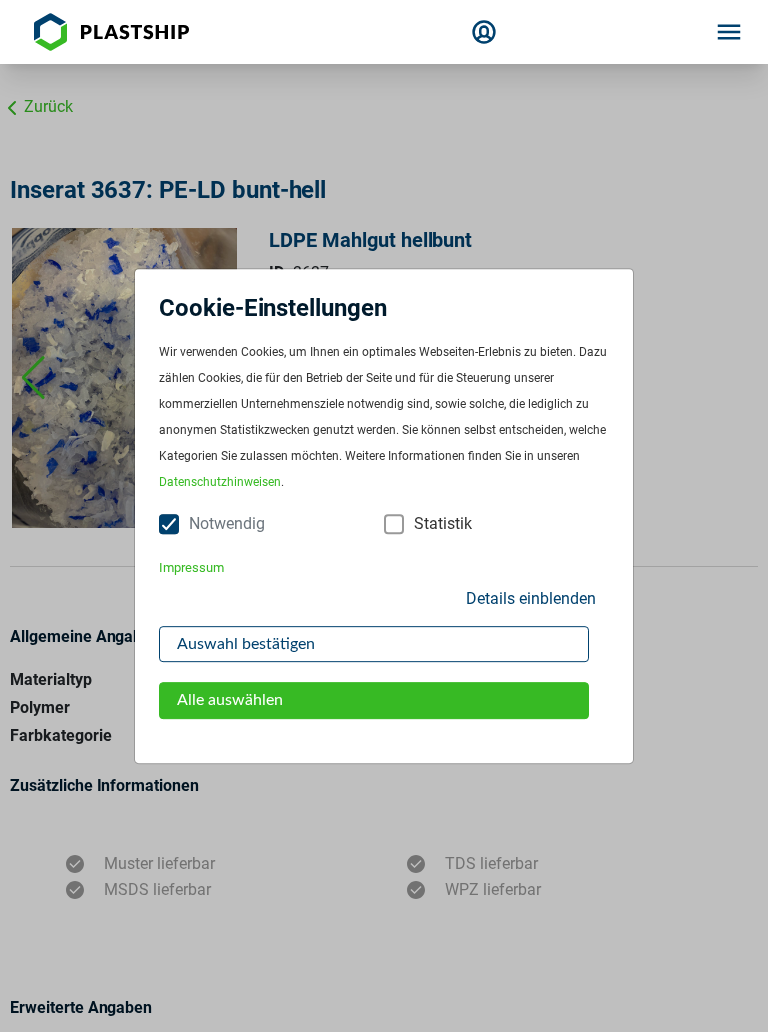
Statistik (443, 524)
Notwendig (227, 524)
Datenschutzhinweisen (220, 483)
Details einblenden (531, 598)
